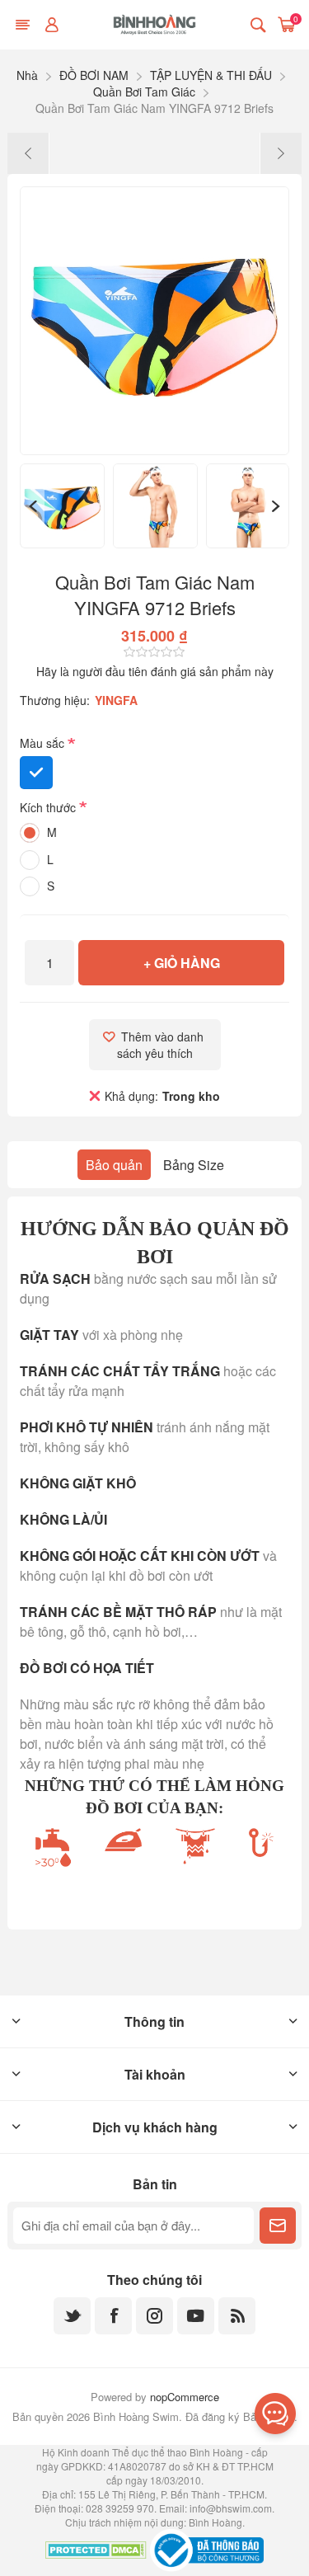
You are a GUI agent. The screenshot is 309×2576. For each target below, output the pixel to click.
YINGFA (116, 700)
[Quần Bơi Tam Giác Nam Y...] (28, 153)
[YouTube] (196, 2316)
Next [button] (277, 506)
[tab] (114, 1165)
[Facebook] (113, 2316)
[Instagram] (154, 2316)
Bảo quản (114, 1165)
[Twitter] (72, 2316)
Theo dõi (278, 2226)
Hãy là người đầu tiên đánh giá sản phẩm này (155, 671)
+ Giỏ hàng (182, 963)
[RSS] (237, 2316)
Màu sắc (44, 744)
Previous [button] (32, 506)
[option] (62, 506)
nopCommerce (185, 2397)
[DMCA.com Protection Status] (96, 2552)
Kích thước (49, 807)
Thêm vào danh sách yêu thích (162, 1045)
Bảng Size (194, 1165)
